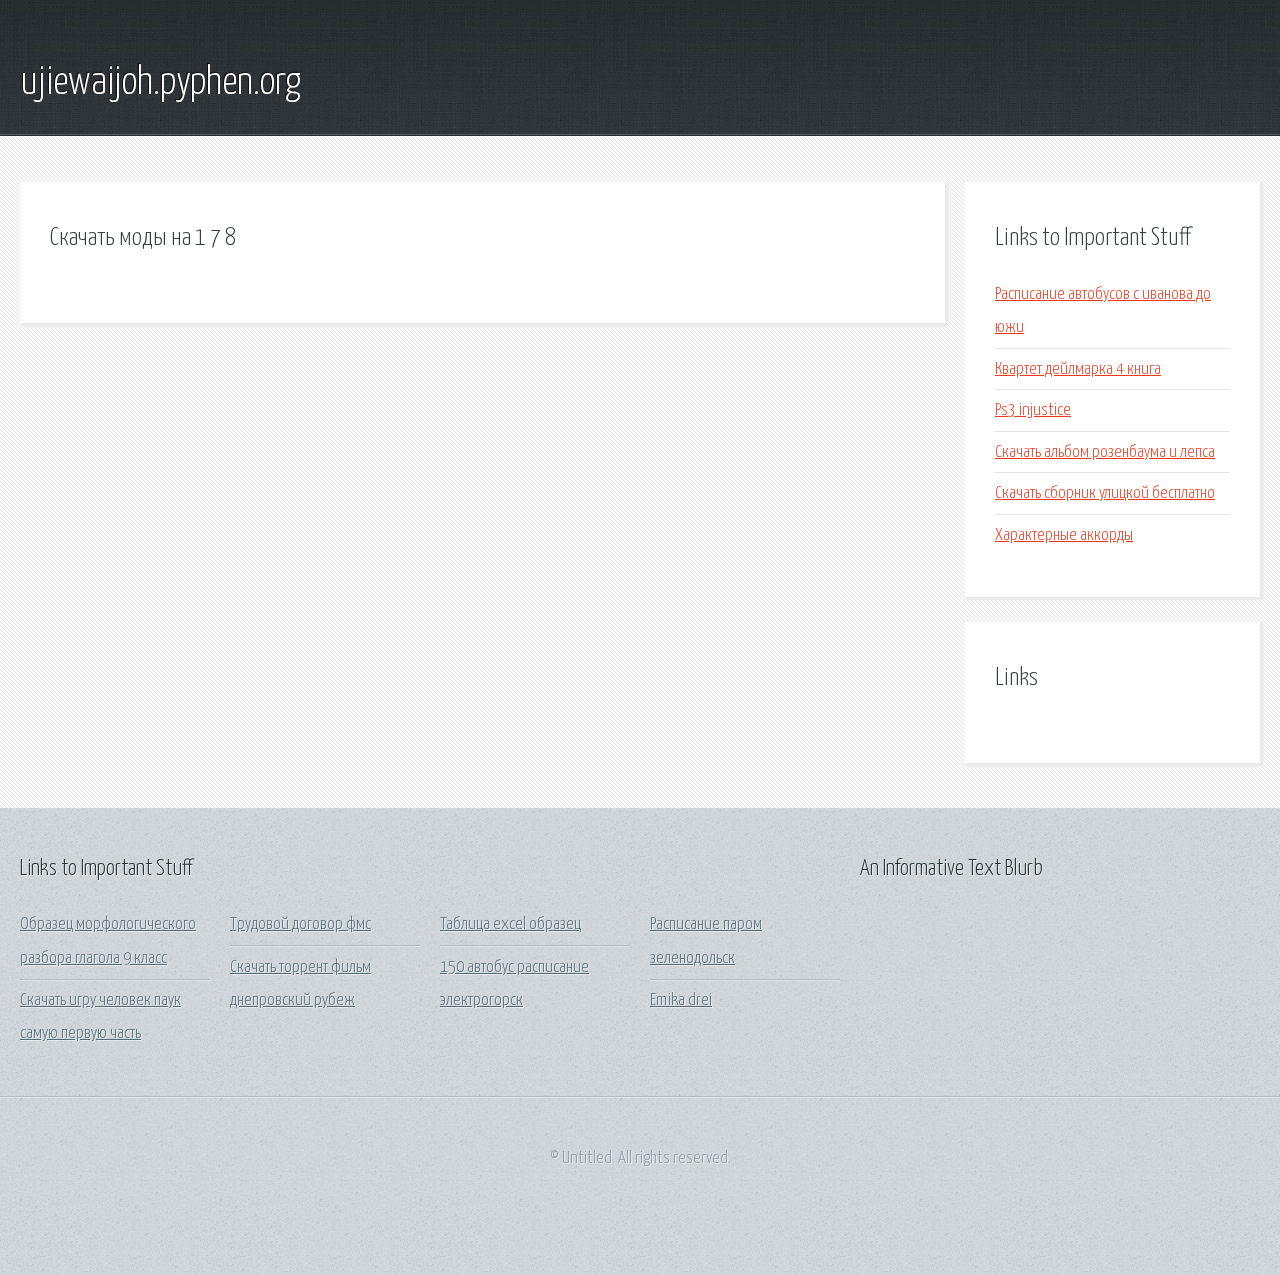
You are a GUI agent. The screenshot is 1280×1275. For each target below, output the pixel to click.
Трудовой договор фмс (300, 924)
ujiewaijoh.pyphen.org (160, 83)
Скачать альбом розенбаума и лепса (1105, 452)
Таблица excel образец (510, 924)
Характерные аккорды (1064, 535)
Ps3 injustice (1033, 410)
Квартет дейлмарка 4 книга (1078, 369)
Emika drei (681, 1000)
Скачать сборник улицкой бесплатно (1105, 493)
